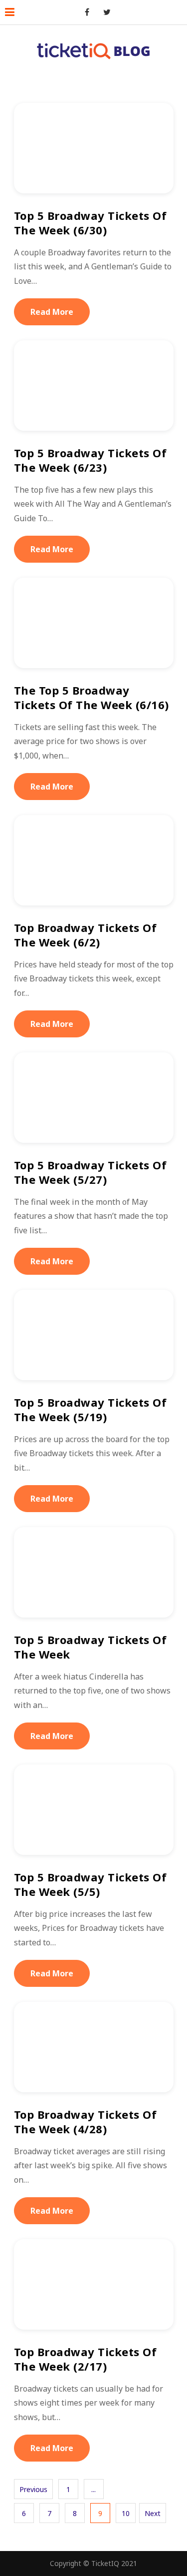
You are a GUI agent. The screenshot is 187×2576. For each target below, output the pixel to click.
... (93, 2489)
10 (126, 2513)
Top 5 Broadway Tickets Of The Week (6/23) (91, 460)
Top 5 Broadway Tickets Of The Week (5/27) (91, 1172)
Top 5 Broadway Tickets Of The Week (91, 1647)
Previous (33, 2489)
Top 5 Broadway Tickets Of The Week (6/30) (91, 223)
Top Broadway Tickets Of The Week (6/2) (86, 935)
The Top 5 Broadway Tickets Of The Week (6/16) (92, 697)
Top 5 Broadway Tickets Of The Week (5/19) (91, 1409)
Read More (52, 312)
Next (153, 2513)
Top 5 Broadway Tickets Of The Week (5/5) (91, 1884)
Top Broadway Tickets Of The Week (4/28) (86, 2122)
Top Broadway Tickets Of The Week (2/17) (86, 2359)
